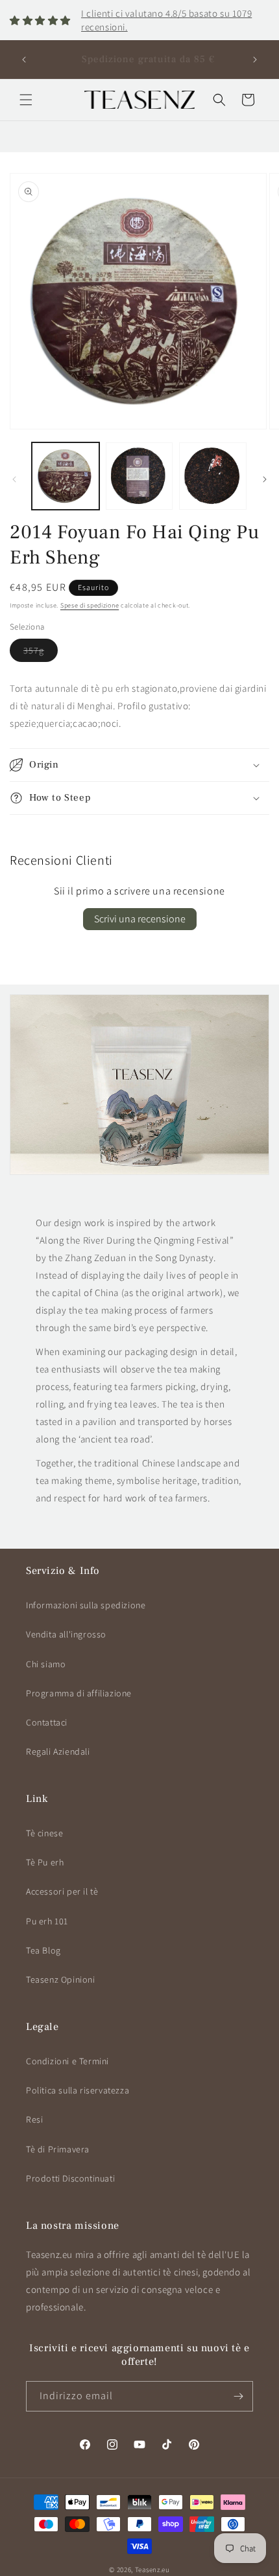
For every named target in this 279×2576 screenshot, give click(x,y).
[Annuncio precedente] (24, 60)
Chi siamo (46, 1664)
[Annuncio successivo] (255, 60)
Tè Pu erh (45, 1862)
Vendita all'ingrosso (66, 1634)
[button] (26, 100)
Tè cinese (44, 1833)
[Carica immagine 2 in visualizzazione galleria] (139, 476)
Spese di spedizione (90, 605)
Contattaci (47, 1722)
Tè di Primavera (58, 2149)
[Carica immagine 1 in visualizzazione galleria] (66, 476)
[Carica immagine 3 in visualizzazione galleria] (213, 476)
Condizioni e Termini (67, 2061)
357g (41, 653)
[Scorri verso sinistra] (14, 479)
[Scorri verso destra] (265, 479)
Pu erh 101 (47, 1921)
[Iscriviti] (238, 2396)
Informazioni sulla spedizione (86, 1605)
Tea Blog (43, 1950)
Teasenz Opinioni (61, 1979)
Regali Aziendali (58, 1751)
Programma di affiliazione (79, 1693)
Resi (34, 2119)
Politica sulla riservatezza (78, 2090)
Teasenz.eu (152, 2570)
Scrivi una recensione (140, 919)
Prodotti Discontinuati (70, 2178)
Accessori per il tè (62, 1891)
